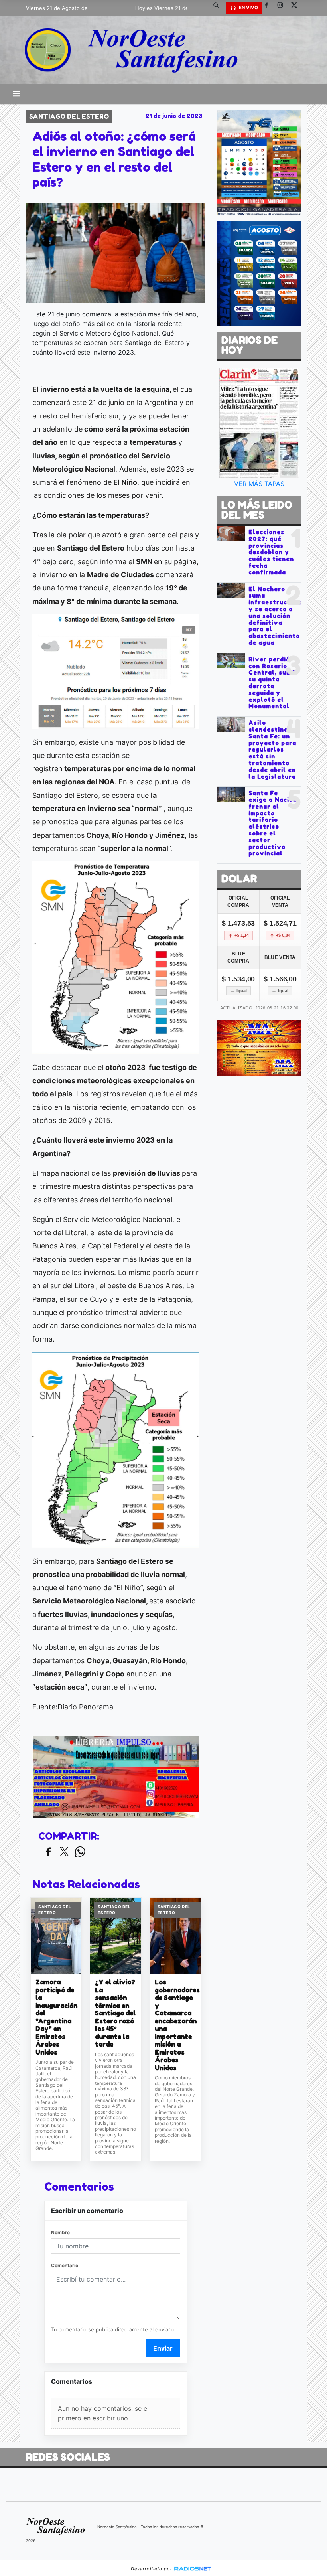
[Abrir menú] (16, 94)
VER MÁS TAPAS (259, 484)
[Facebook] (269, 8)
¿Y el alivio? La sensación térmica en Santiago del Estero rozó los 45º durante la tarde (115, 2013)
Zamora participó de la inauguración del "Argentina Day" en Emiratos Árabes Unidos (56, 2017)
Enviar (163, 2348)
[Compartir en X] (64, 1852)
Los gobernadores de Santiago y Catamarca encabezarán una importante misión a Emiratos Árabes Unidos (175, 2025)
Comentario (65, 2265)
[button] (219, 8)
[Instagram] (283, 8)
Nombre (60, 2232)
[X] (297, 8)
